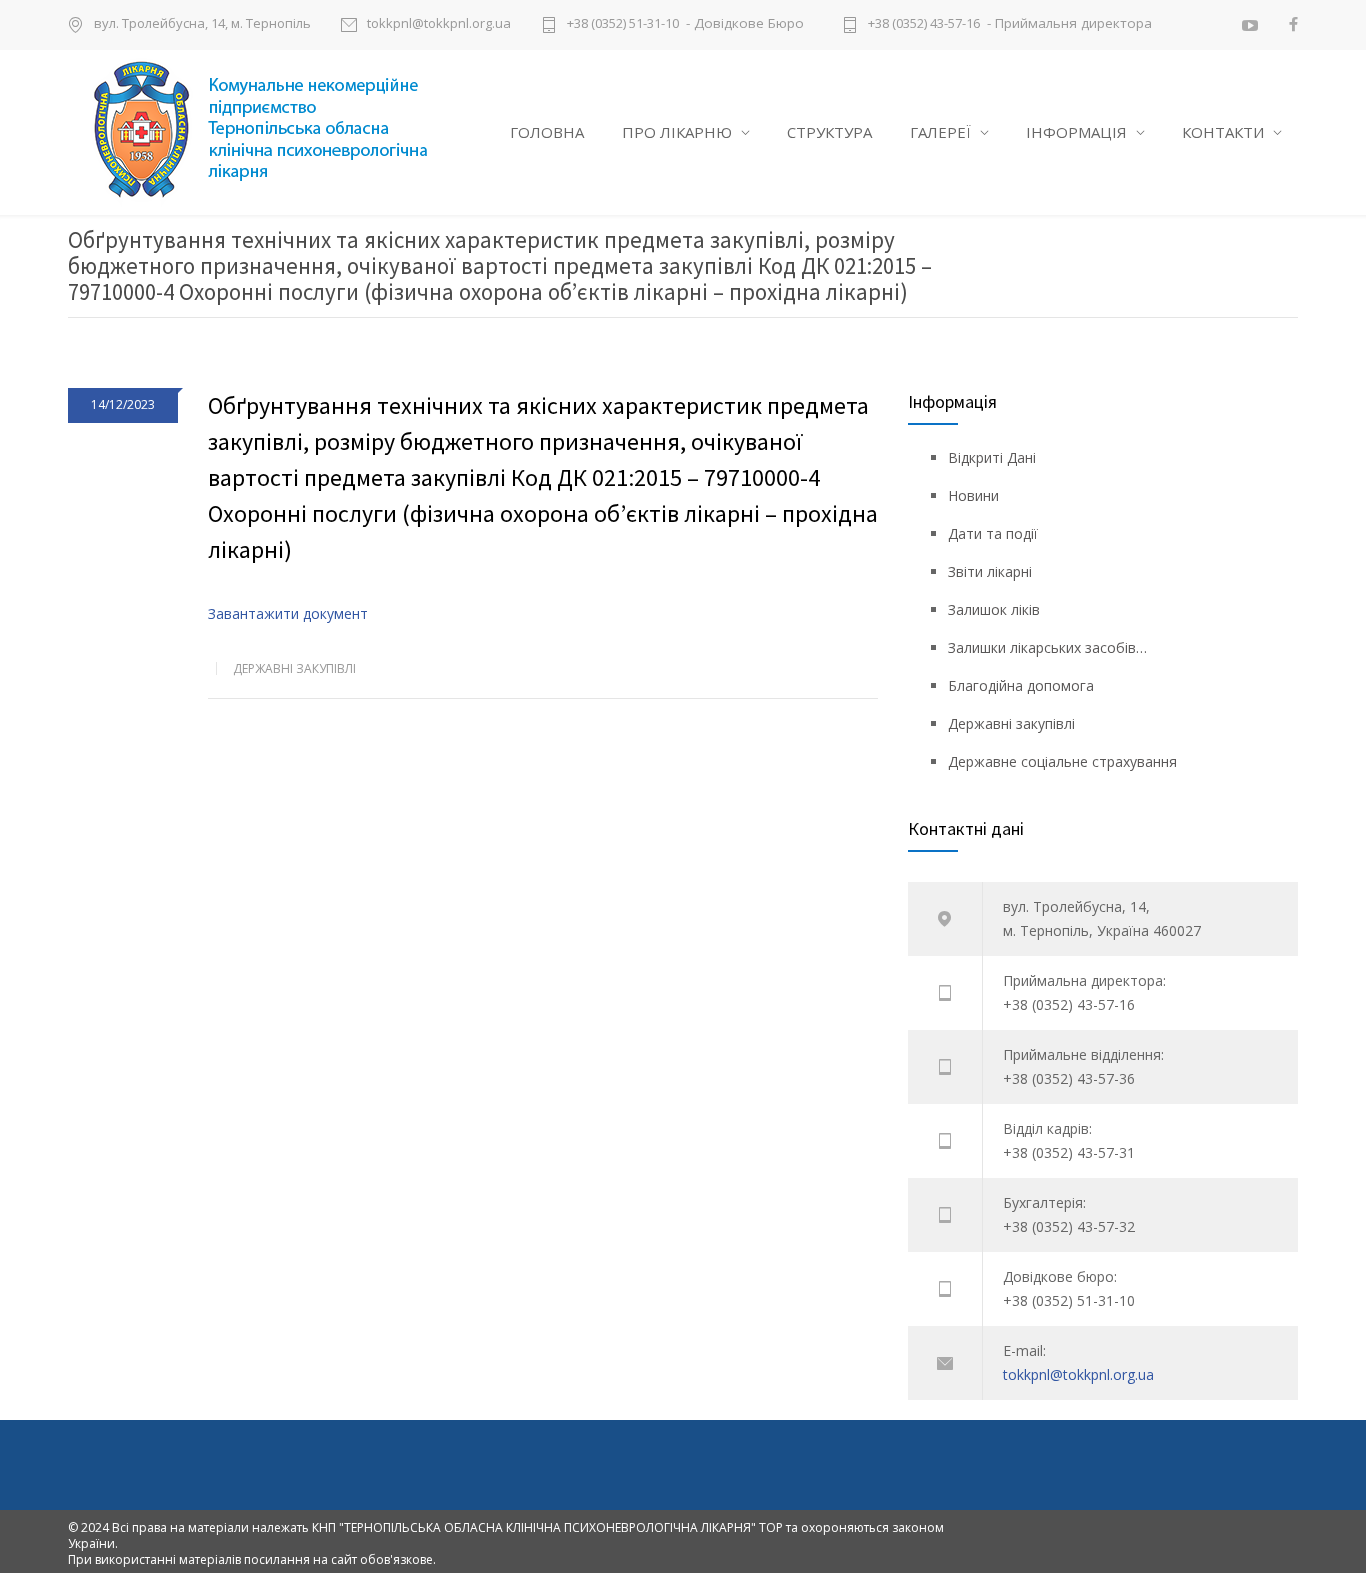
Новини (973, 495)
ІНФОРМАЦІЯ (1076, 132)
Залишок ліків (994, 609)
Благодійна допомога (1021, 685)
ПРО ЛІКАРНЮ (677, 132)
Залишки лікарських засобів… (1047, 647)
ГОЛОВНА (547, 132)
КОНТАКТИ (1223, 132)
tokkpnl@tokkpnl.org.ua (439, 24)
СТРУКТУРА (829, 132)
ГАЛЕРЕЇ (940, 132)
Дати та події (993, 533)
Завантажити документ (288, 613)
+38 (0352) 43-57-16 (924, 24)
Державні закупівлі (294, 668)
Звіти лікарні (990, 571)
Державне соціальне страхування (1062, 761)
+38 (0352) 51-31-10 (623, 24)
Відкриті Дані (992, 457)
